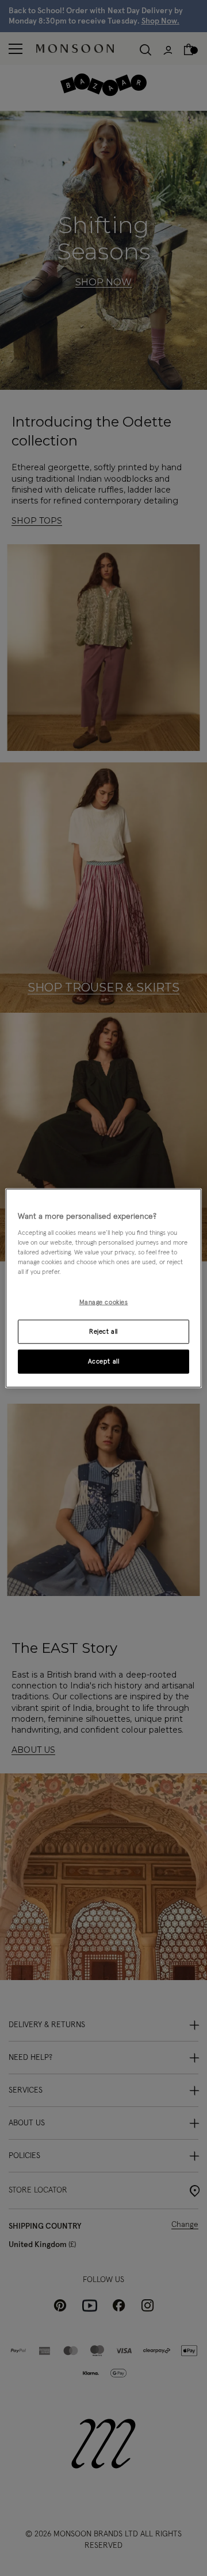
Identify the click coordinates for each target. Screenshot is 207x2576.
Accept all (104, 1361)
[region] (103, 1288)
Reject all (103, 1332)
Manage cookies (104, 1302)
